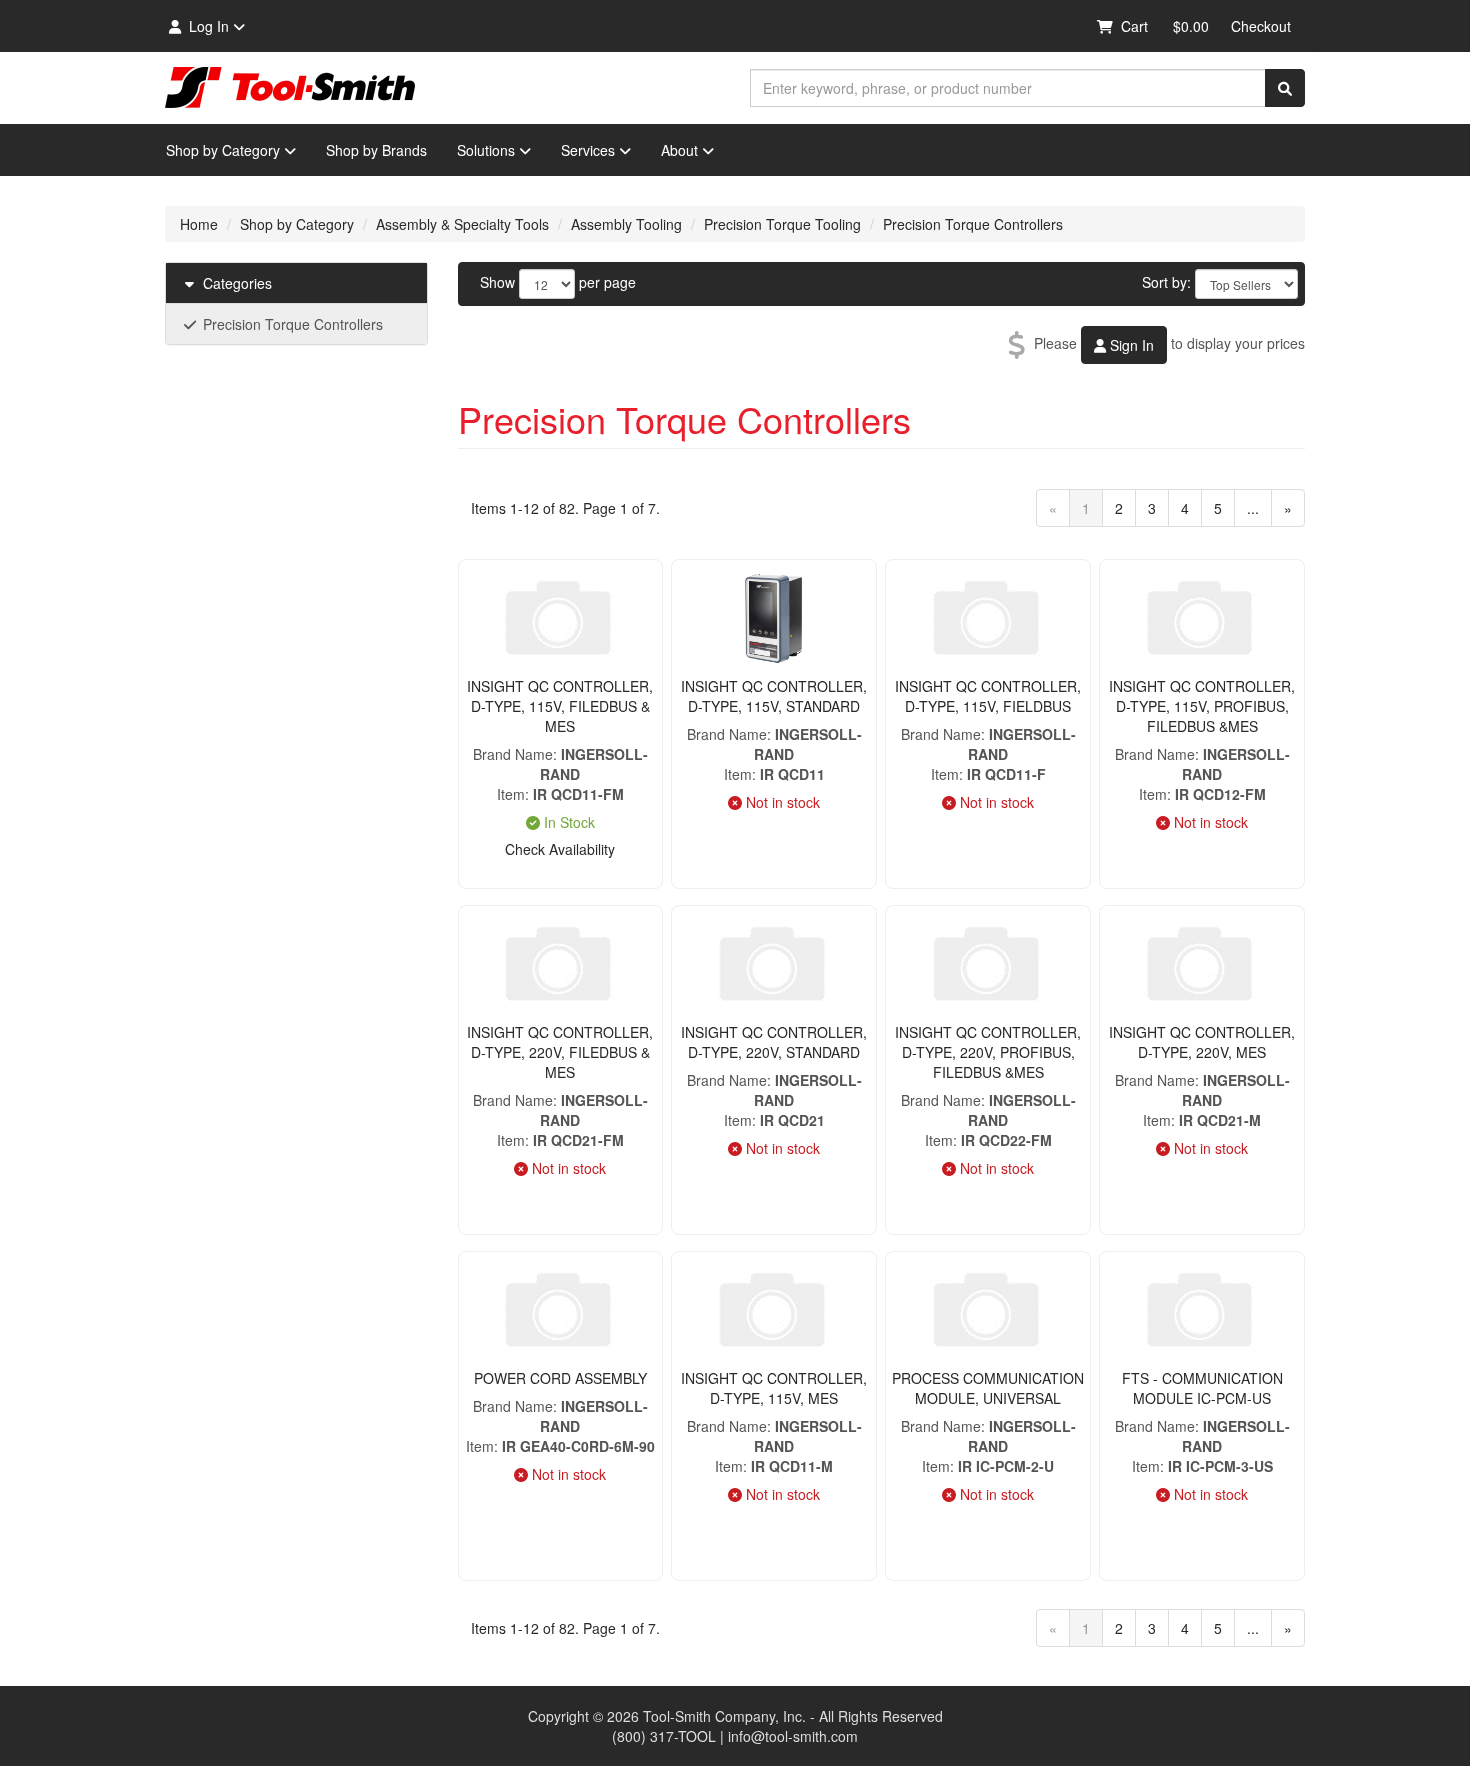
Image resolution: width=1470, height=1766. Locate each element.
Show (497, 282)
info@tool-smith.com (793, 1736)
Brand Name (513, 754)
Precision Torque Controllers (973, 224)
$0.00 (1191, 26)
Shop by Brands (376, 150)
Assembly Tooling (626, 224)
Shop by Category (223, 150)
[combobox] (1008, 88)
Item (511, 794)
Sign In (1130, 345)
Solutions (486, 150)
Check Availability (560, 849)
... (1253, 508)
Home (199, 224)
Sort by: (1166, 282)
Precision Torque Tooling (782, 224)
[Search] (1285, 88)
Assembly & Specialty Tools (462, 224)
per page (607, 282)
